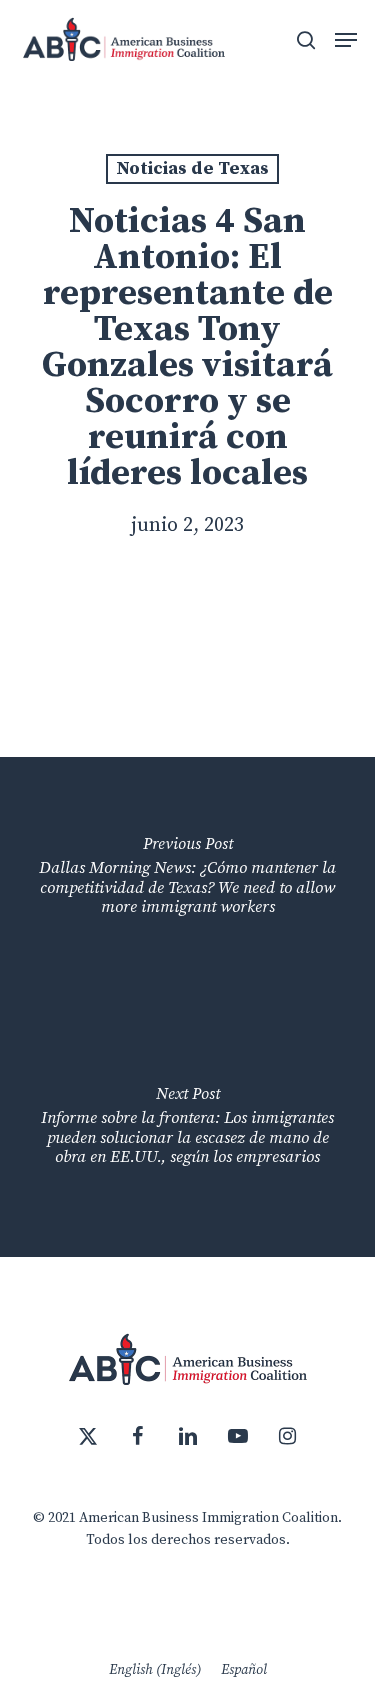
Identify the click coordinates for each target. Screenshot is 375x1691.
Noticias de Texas (192, 168)
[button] (346, 40)
